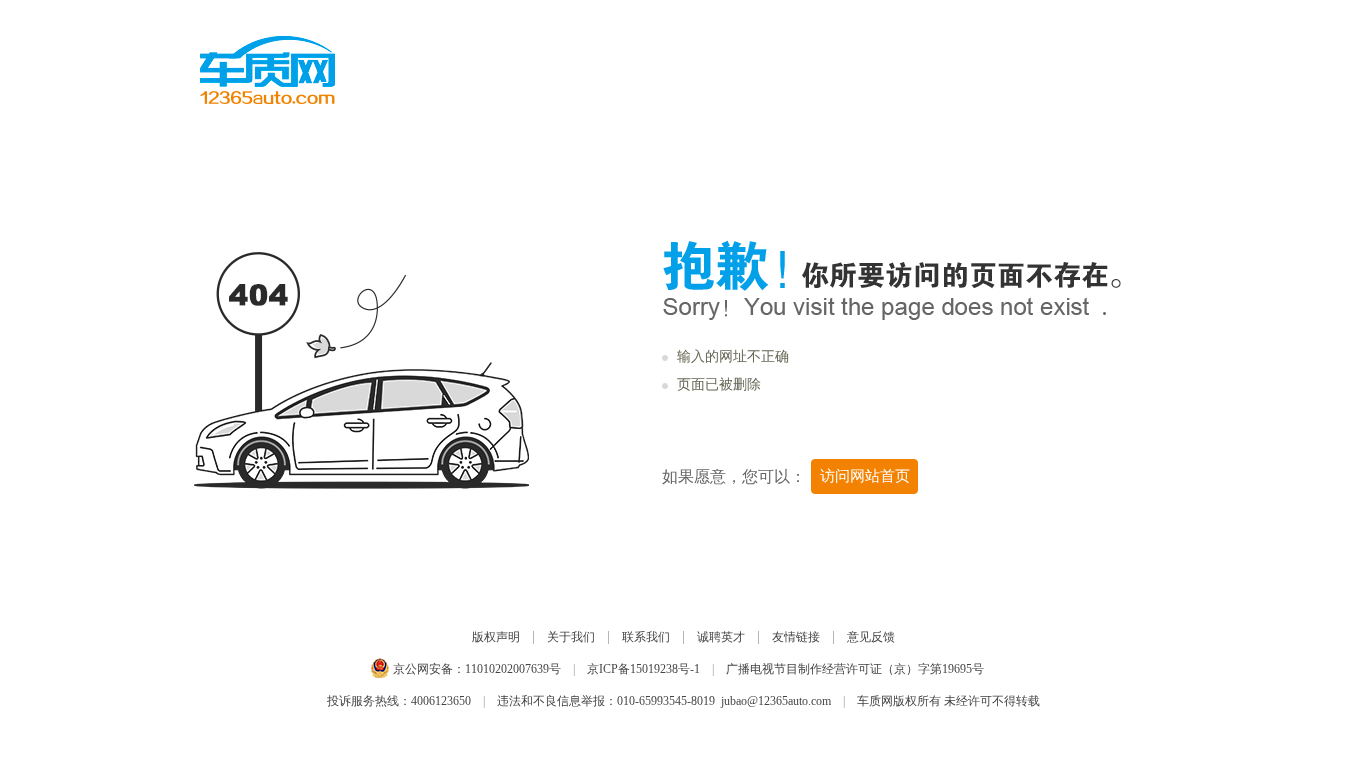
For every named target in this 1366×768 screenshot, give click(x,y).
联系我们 (646, 637)
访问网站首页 (865, 476)
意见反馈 (871, 637)
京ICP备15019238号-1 (643, 669)
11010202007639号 (513, 669)
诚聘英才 (721, 637)
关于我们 (571, 637)
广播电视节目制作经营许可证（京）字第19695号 (855, 669)
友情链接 (796, 637)
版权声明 (496, 637)
